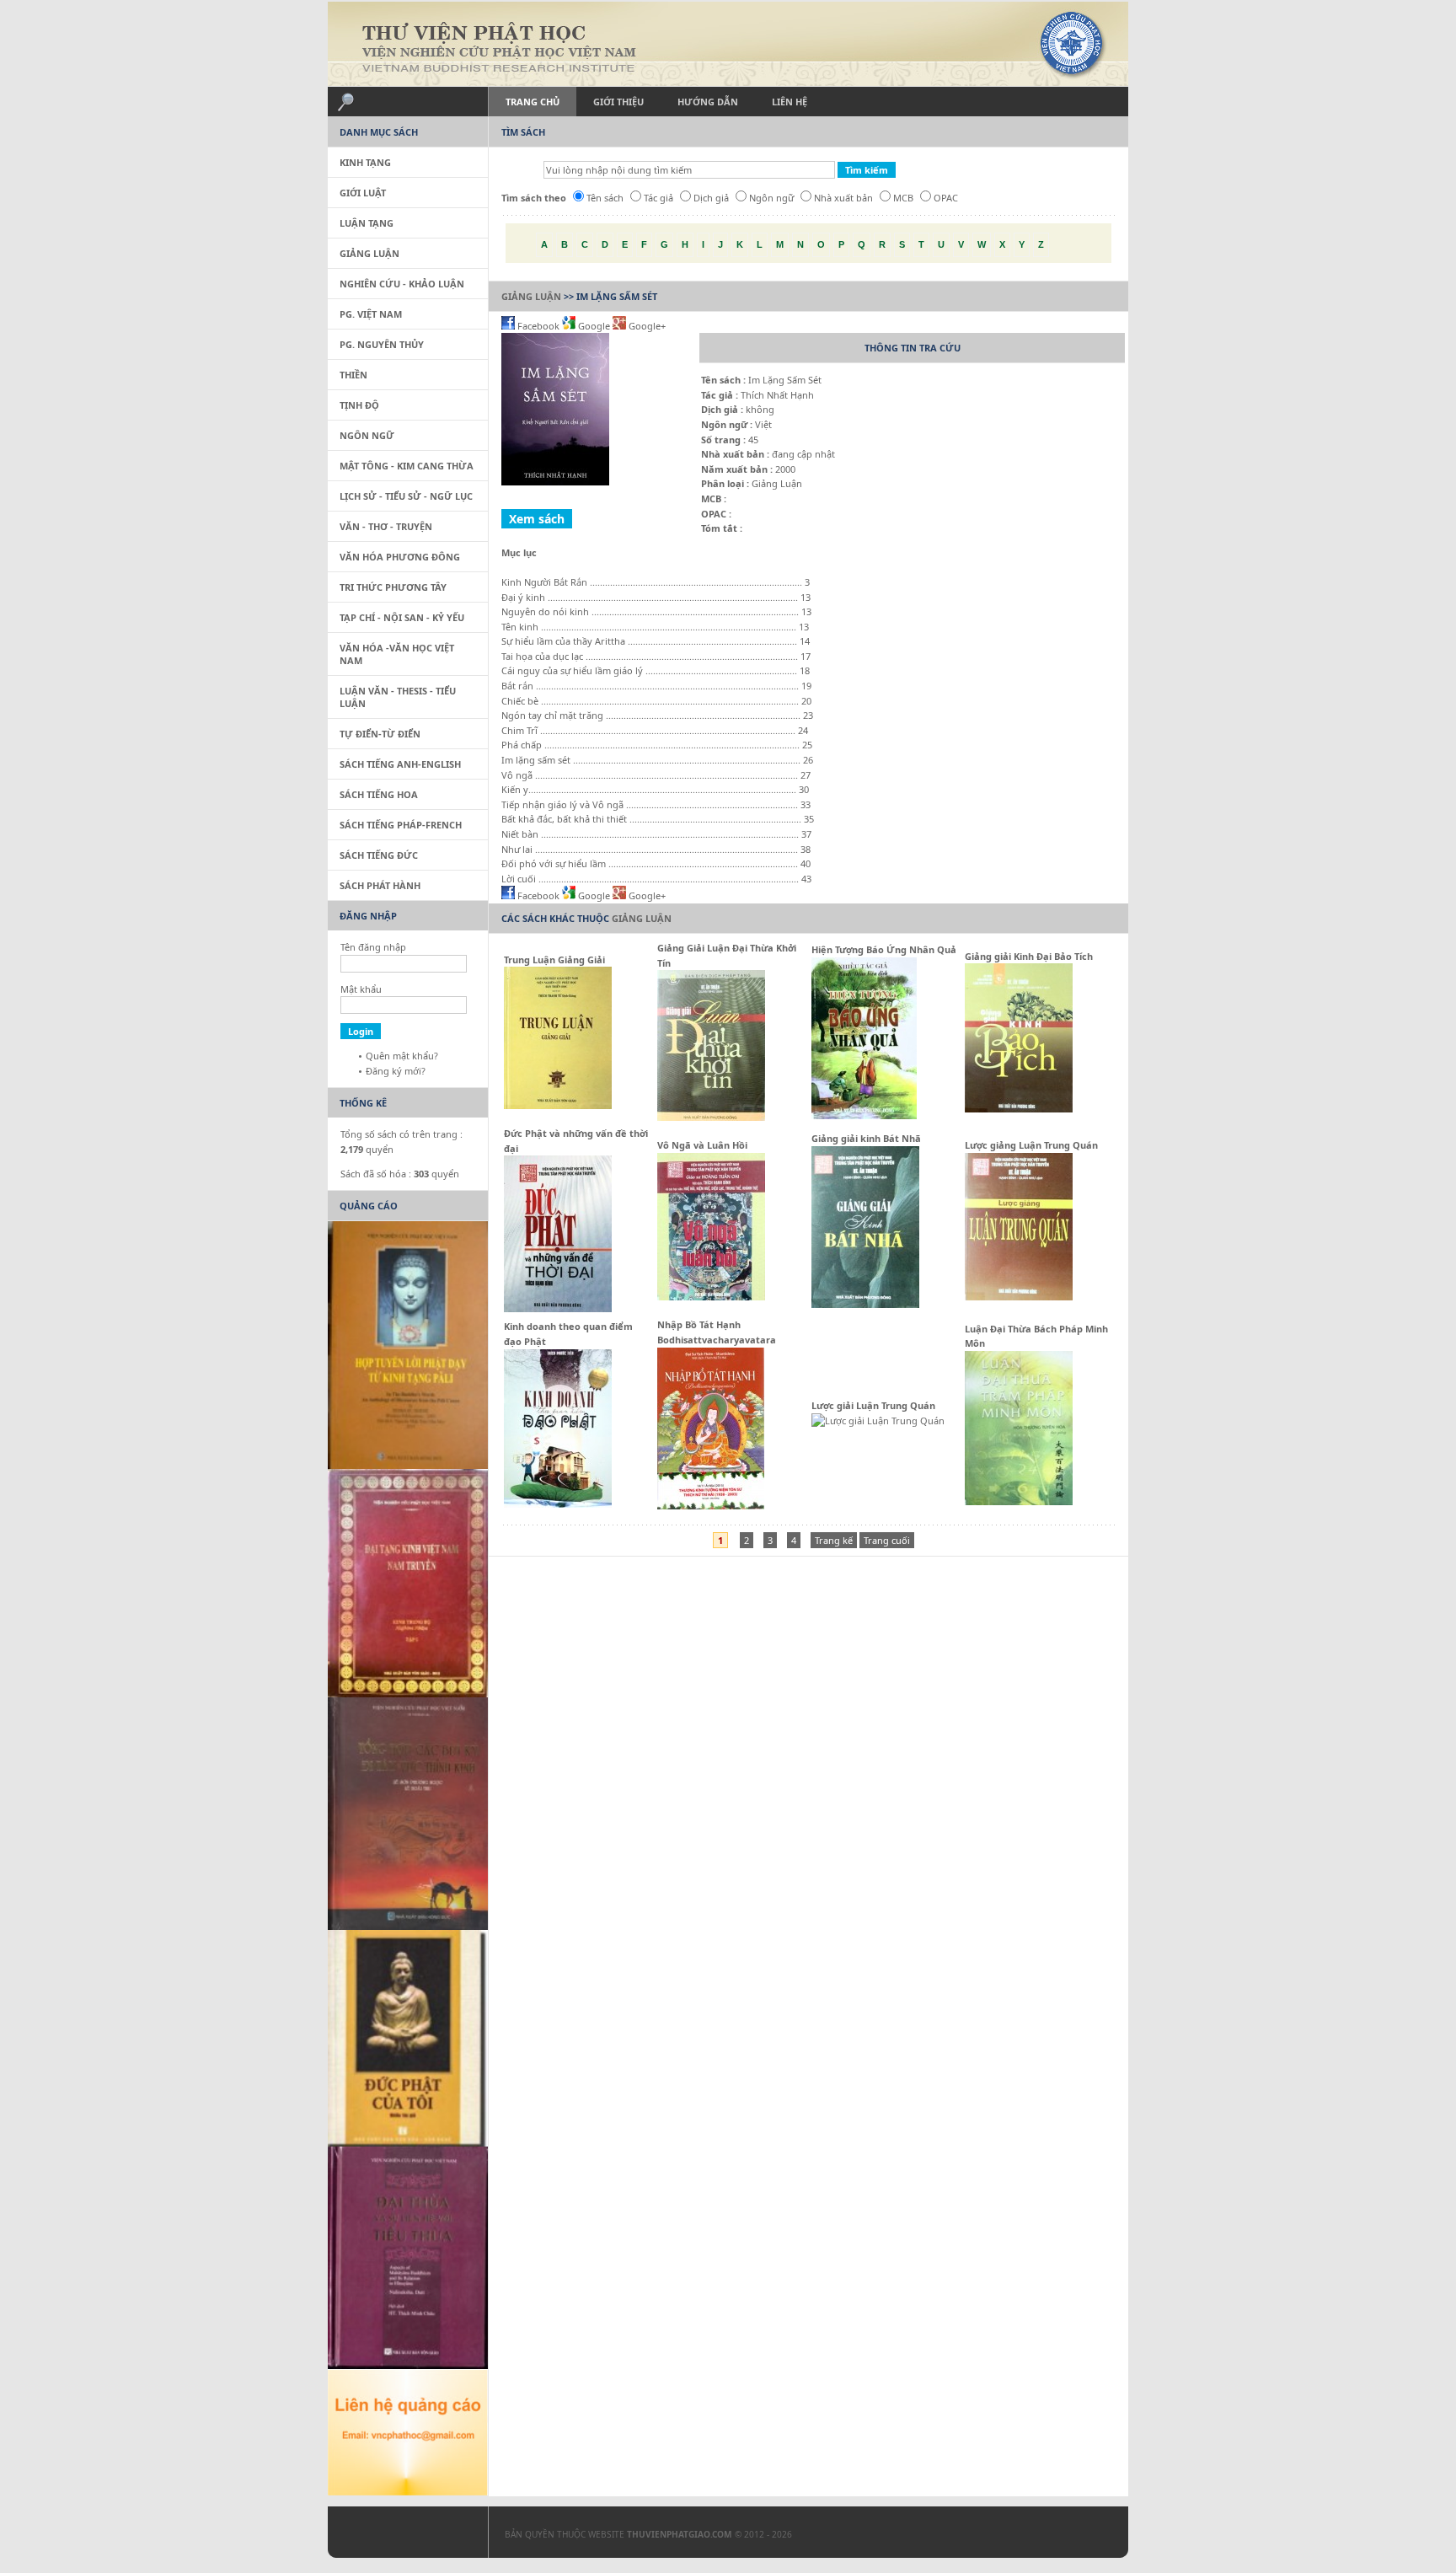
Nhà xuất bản (843, 198)
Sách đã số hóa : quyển (400, 1174)
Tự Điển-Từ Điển (380, 734)
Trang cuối (887, 1540)
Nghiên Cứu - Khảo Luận (402, 284)
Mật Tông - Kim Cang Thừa (407, 466)
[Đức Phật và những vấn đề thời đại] (558, 1308)
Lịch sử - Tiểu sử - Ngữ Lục (406, 496)
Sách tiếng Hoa (379, 794)
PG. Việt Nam (371, 314)
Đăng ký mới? (396, 1071)
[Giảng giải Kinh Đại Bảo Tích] (1019, 1109)
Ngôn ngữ (771, 198)
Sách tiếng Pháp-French (401, 825)
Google (594, 326)
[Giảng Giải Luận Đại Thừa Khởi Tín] (711, 1117)
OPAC (946, 198)
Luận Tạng (367, 223)
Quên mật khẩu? (402, 1056)
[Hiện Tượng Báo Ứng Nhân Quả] (864, 1115)
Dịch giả (711, 198)
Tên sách (605, 198)
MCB (903, 198)
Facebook (538, 326)
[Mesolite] (399, 2536)
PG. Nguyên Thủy (382, 344)
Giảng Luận (531, 296)
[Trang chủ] (728, 44)
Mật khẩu (361, 989)
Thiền (353, 375)
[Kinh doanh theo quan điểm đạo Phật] (558, 1504)
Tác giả (658, 198)
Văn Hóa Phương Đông (400, 557)
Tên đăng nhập (373, 947)
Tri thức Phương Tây (393, 587)
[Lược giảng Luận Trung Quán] (1019, 1297)
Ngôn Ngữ (367, 435)
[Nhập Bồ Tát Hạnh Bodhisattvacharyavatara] (711, 1506)
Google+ (646, 326)
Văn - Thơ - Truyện (386, 526)
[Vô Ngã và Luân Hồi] (711, 1297)
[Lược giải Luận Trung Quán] (878, 1421)
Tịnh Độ (359, 405)
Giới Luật (363, 193)
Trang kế (834, 1540)
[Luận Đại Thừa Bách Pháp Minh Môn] (1019, 1501)
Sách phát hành (380, 885)
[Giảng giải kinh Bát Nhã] (865, 1304)
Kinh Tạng (365, 162)
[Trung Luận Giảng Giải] (558, 1105)
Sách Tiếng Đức (379, 855)
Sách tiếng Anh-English (400, 764)
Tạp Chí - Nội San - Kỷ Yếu (402, 617)
